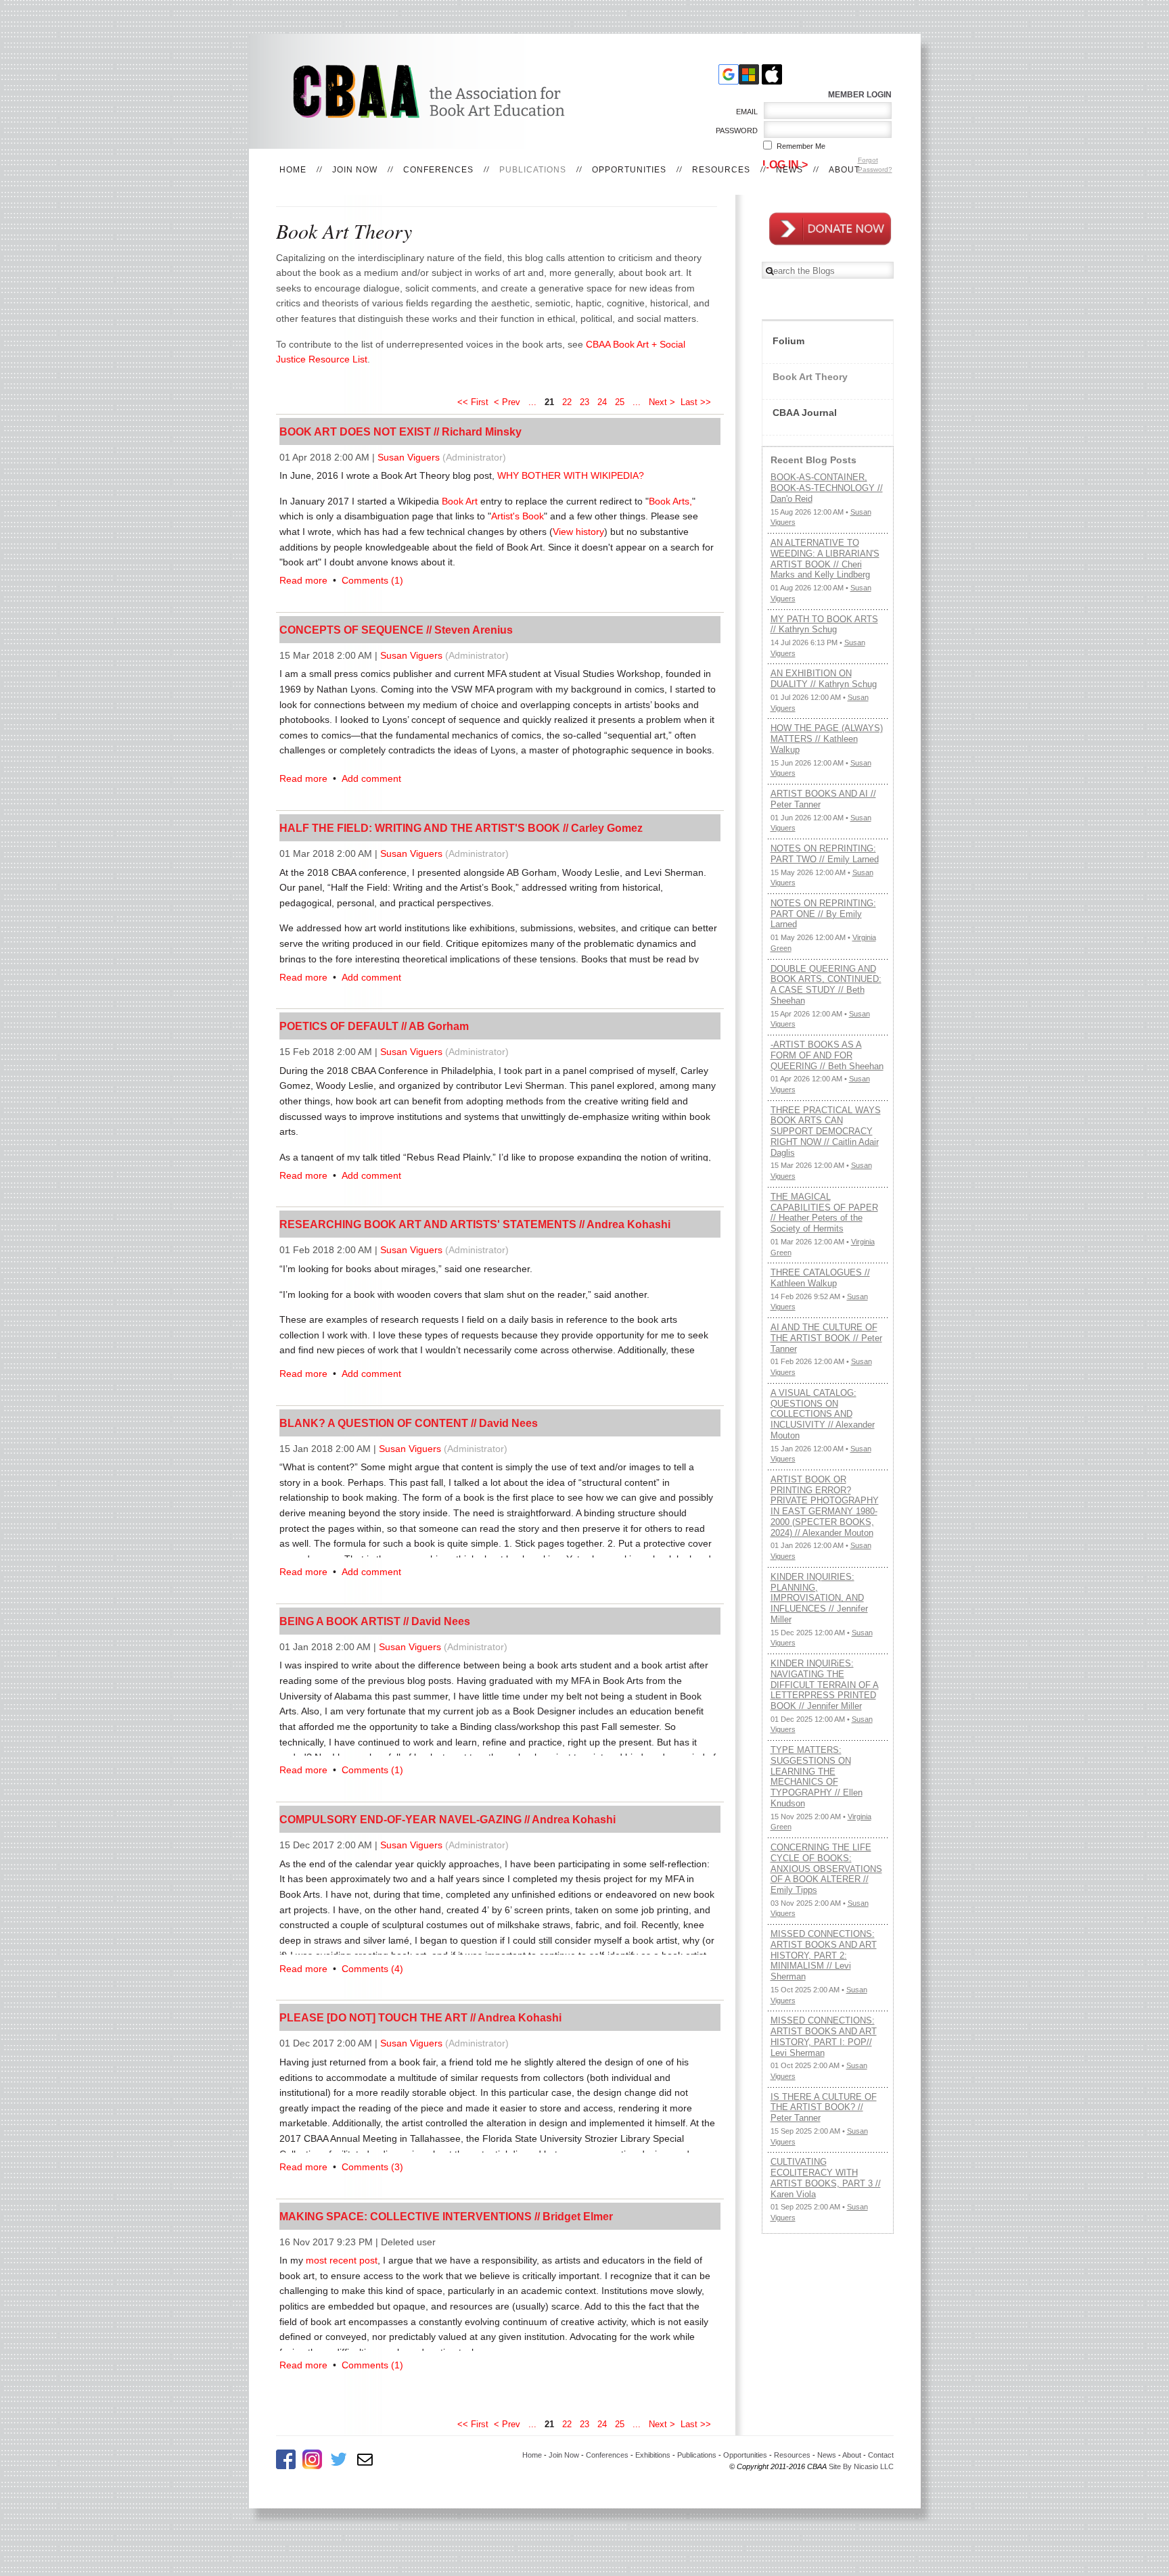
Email (744, 112)
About (844, 170)
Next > (662, 402)
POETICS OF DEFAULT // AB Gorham (374, 1026)
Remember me (801, 146)
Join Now (355, 170)
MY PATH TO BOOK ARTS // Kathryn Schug (824, 625)
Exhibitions (653, 2455)
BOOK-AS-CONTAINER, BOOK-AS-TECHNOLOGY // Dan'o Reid (827, 488)
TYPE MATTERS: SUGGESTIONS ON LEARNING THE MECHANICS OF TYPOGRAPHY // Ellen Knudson (817, 1777)
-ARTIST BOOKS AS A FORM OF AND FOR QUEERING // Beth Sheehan (827, 1055)
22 (567, 402)
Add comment (371, 778)
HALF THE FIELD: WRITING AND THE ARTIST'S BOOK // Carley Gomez (461, 828)
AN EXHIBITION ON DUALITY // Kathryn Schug (824, 679)
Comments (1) (372, 580)
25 (620, 402)
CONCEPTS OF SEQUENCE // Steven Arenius (396, 630)
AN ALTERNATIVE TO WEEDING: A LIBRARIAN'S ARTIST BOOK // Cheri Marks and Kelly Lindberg (825, 559)
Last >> (697, 402)
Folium (788, 341)
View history (578, 532)
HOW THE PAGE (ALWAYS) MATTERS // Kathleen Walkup (827, 739)
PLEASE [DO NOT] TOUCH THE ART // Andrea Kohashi (420, 2017)
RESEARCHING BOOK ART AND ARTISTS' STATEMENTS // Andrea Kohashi (475, 1224)
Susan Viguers (409, 457)
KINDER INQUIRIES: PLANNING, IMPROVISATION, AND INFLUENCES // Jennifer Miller (819, 1598)
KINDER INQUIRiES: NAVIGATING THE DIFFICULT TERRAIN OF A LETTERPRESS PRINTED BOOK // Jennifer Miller (825, 1685)
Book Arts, (670, 501)
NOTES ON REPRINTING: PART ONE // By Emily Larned (823, 914)
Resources (721, 170)
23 (584, 402)
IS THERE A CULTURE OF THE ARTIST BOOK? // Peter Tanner (824, 2107)
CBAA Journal (805, 413)
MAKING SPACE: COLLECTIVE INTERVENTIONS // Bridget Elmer (446, 2216)
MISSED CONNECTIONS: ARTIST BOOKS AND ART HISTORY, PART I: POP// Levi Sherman (824, 2036)
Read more (303, 580)
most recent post (342, 2260)
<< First (473, 402)
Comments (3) (372, 2167)
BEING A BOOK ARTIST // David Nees (375, 1621)
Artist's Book (518, 516)
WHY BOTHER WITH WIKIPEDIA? (572, 475)
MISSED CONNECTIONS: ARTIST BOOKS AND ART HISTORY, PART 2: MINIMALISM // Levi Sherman (824, 1955)
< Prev (507, 402)
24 (602, 402)
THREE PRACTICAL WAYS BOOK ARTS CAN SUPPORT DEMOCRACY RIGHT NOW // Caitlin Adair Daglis (826, 1131)
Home (293, 170)
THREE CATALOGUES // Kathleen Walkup (820, 1278)
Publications (533, 170)
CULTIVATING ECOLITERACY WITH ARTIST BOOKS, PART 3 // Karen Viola (826, 2178)
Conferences (438, 170)
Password (734, 131)
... (532, 402)
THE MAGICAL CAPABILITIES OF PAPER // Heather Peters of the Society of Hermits (824, 1213)
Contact (881, 2455)
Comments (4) (372, 1969)
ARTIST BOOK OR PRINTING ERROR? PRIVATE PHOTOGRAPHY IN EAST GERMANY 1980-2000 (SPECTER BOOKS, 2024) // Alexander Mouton (825, 1506)
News (789, 170)
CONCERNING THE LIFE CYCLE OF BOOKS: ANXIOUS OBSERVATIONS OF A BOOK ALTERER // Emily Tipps (826, 1869)
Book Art (460, 501)
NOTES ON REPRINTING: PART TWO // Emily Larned (825, 854)
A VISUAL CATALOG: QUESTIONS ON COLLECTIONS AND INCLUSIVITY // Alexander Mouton (823, 1414)
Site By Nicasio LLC (861, 2466)
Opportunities (629, 170)
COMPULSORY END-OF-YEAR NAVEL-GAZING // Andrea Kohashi (448, 1819)
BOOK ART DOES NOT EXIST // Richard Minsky (400, 431)
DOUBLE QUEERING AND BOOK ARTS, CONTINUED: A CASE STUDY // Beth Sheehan (826, 985)
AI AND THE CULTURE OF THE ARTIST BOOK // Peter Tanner (826, 1338)
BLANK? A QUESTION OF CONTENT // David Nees (409, 1423)
